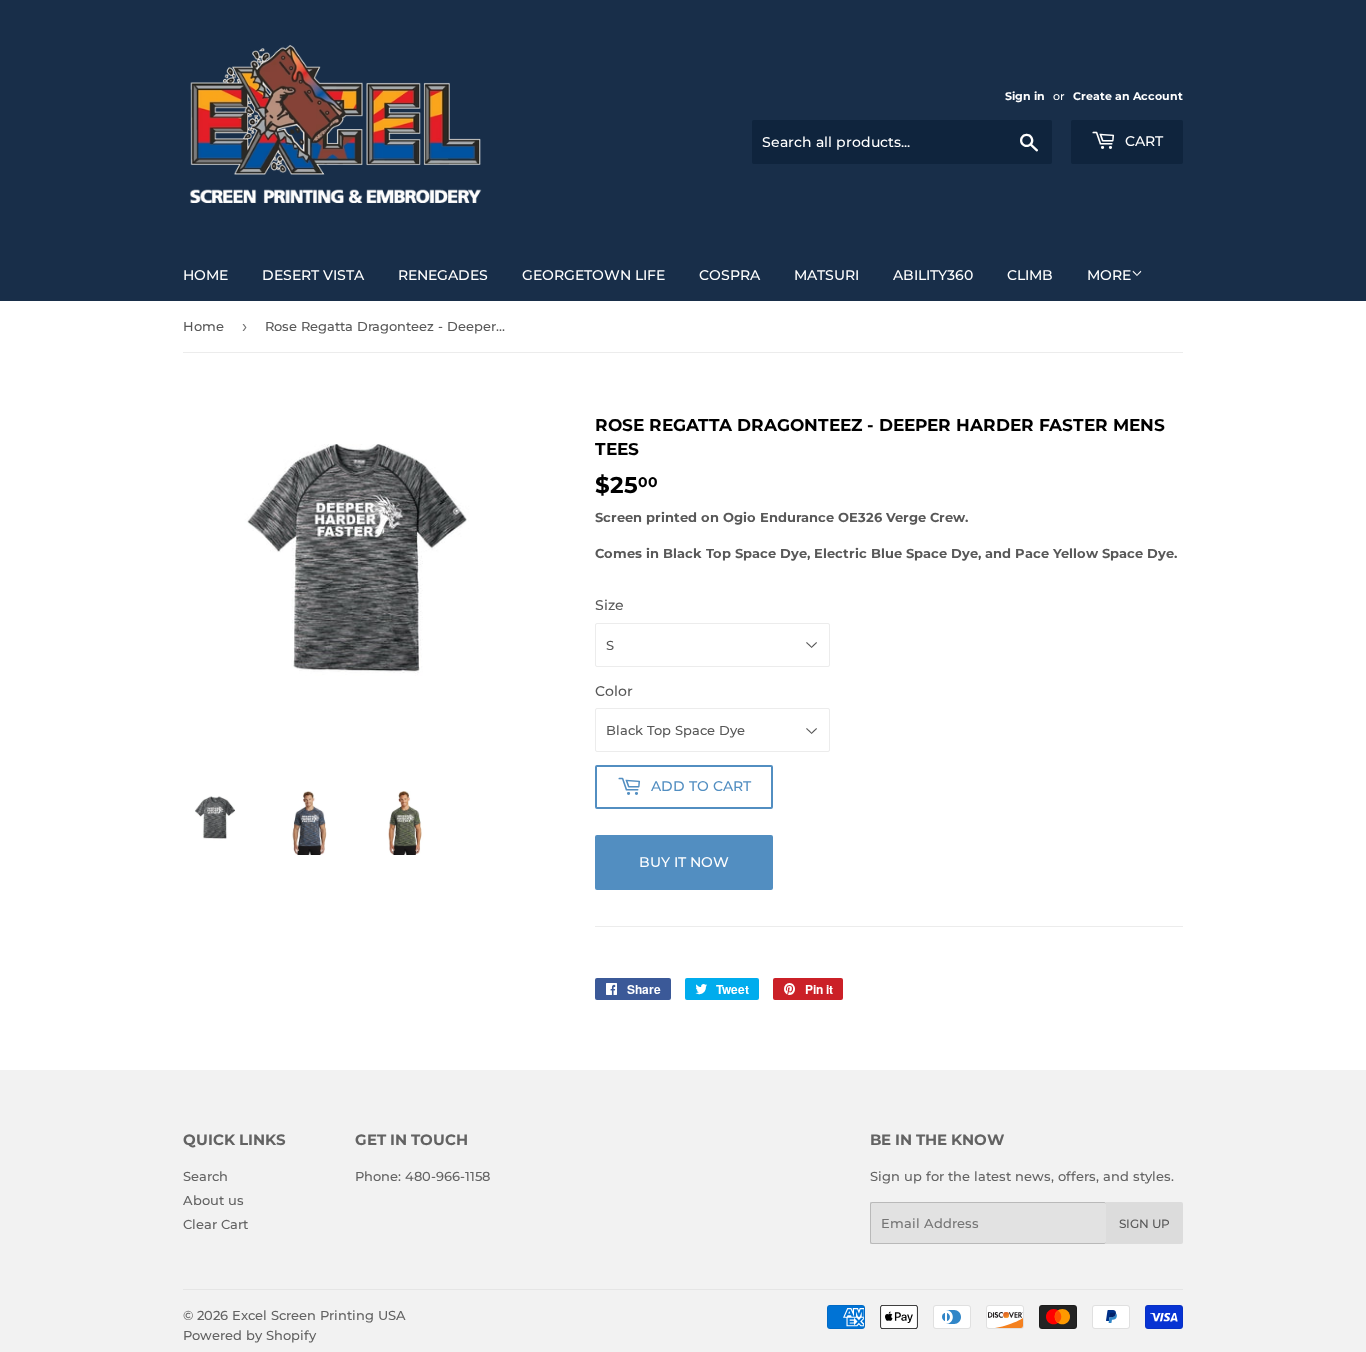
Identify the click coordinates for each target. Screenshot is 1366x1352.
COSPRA (729, 275)
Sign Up (1144, 1223)
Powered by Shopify (249, 1335)
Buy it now (684, 862)
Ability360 (933, 275)
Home (205, 275)
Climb (1030, 275)
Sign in (1025, 96)
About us (213, 1200)
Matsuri (826, 275)
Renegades (443, 275)
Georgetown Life (593, 275)
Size (609, 605)
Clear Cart (215, 1224)
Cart (1142, 141)
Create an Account (1128, 96)
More (1109, 275)
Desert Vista (313, 275)
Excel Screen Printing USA (319, 1315)
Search (205, 1176)
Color (614, 691)
